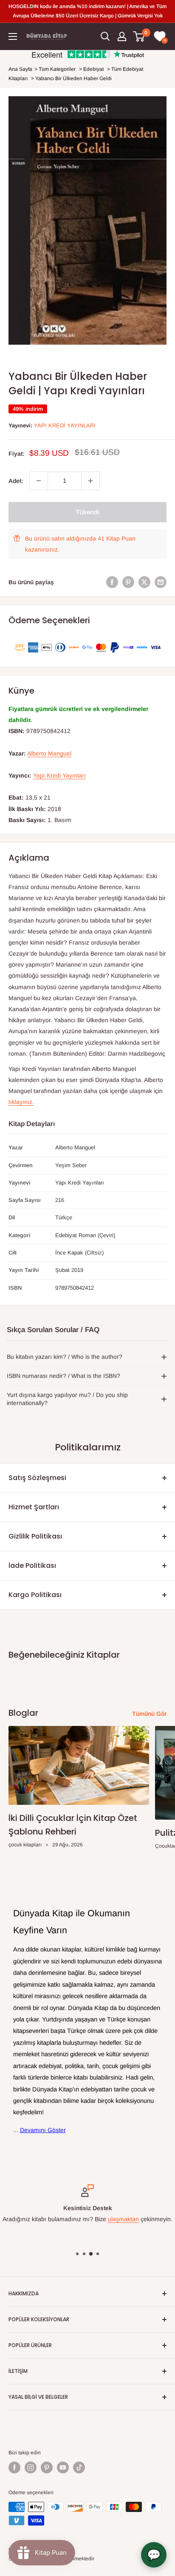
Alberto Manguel (49, 753)
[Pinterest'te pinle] (128, 582)
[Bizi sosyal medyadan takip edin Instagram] (31, 2467)
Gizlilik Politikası (35, 1536)
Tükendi (87, 512)
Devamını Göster (43, 2130)
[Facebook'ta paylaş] (112, 582)
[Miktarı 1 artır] (90, 481)
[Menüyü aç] (13, 36)
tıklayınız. (21, 1102)
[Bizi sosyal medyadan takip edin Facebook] (14, 2467)
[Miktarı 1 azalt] (39, 481)
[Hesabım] (122, 36)
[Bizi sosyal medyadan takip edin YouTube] (63, 2467)
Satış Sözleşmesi (37, 1478)
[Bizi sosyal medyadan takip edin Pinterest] (47, 2467)
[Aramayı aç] (105, 36)
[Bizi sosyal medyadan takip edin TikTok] (79, 2467)
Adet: (16, 481)
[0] (139, 36)
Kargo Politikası (35, 1595)
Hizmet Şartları (34, 1507)
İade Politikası (32, 1565)
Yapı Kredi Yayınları (65, 425)
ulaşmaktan (123, 2219)
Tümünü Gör (149, 1714)
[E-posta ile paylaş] (161, 582)
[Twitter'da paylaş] (144, 582)
